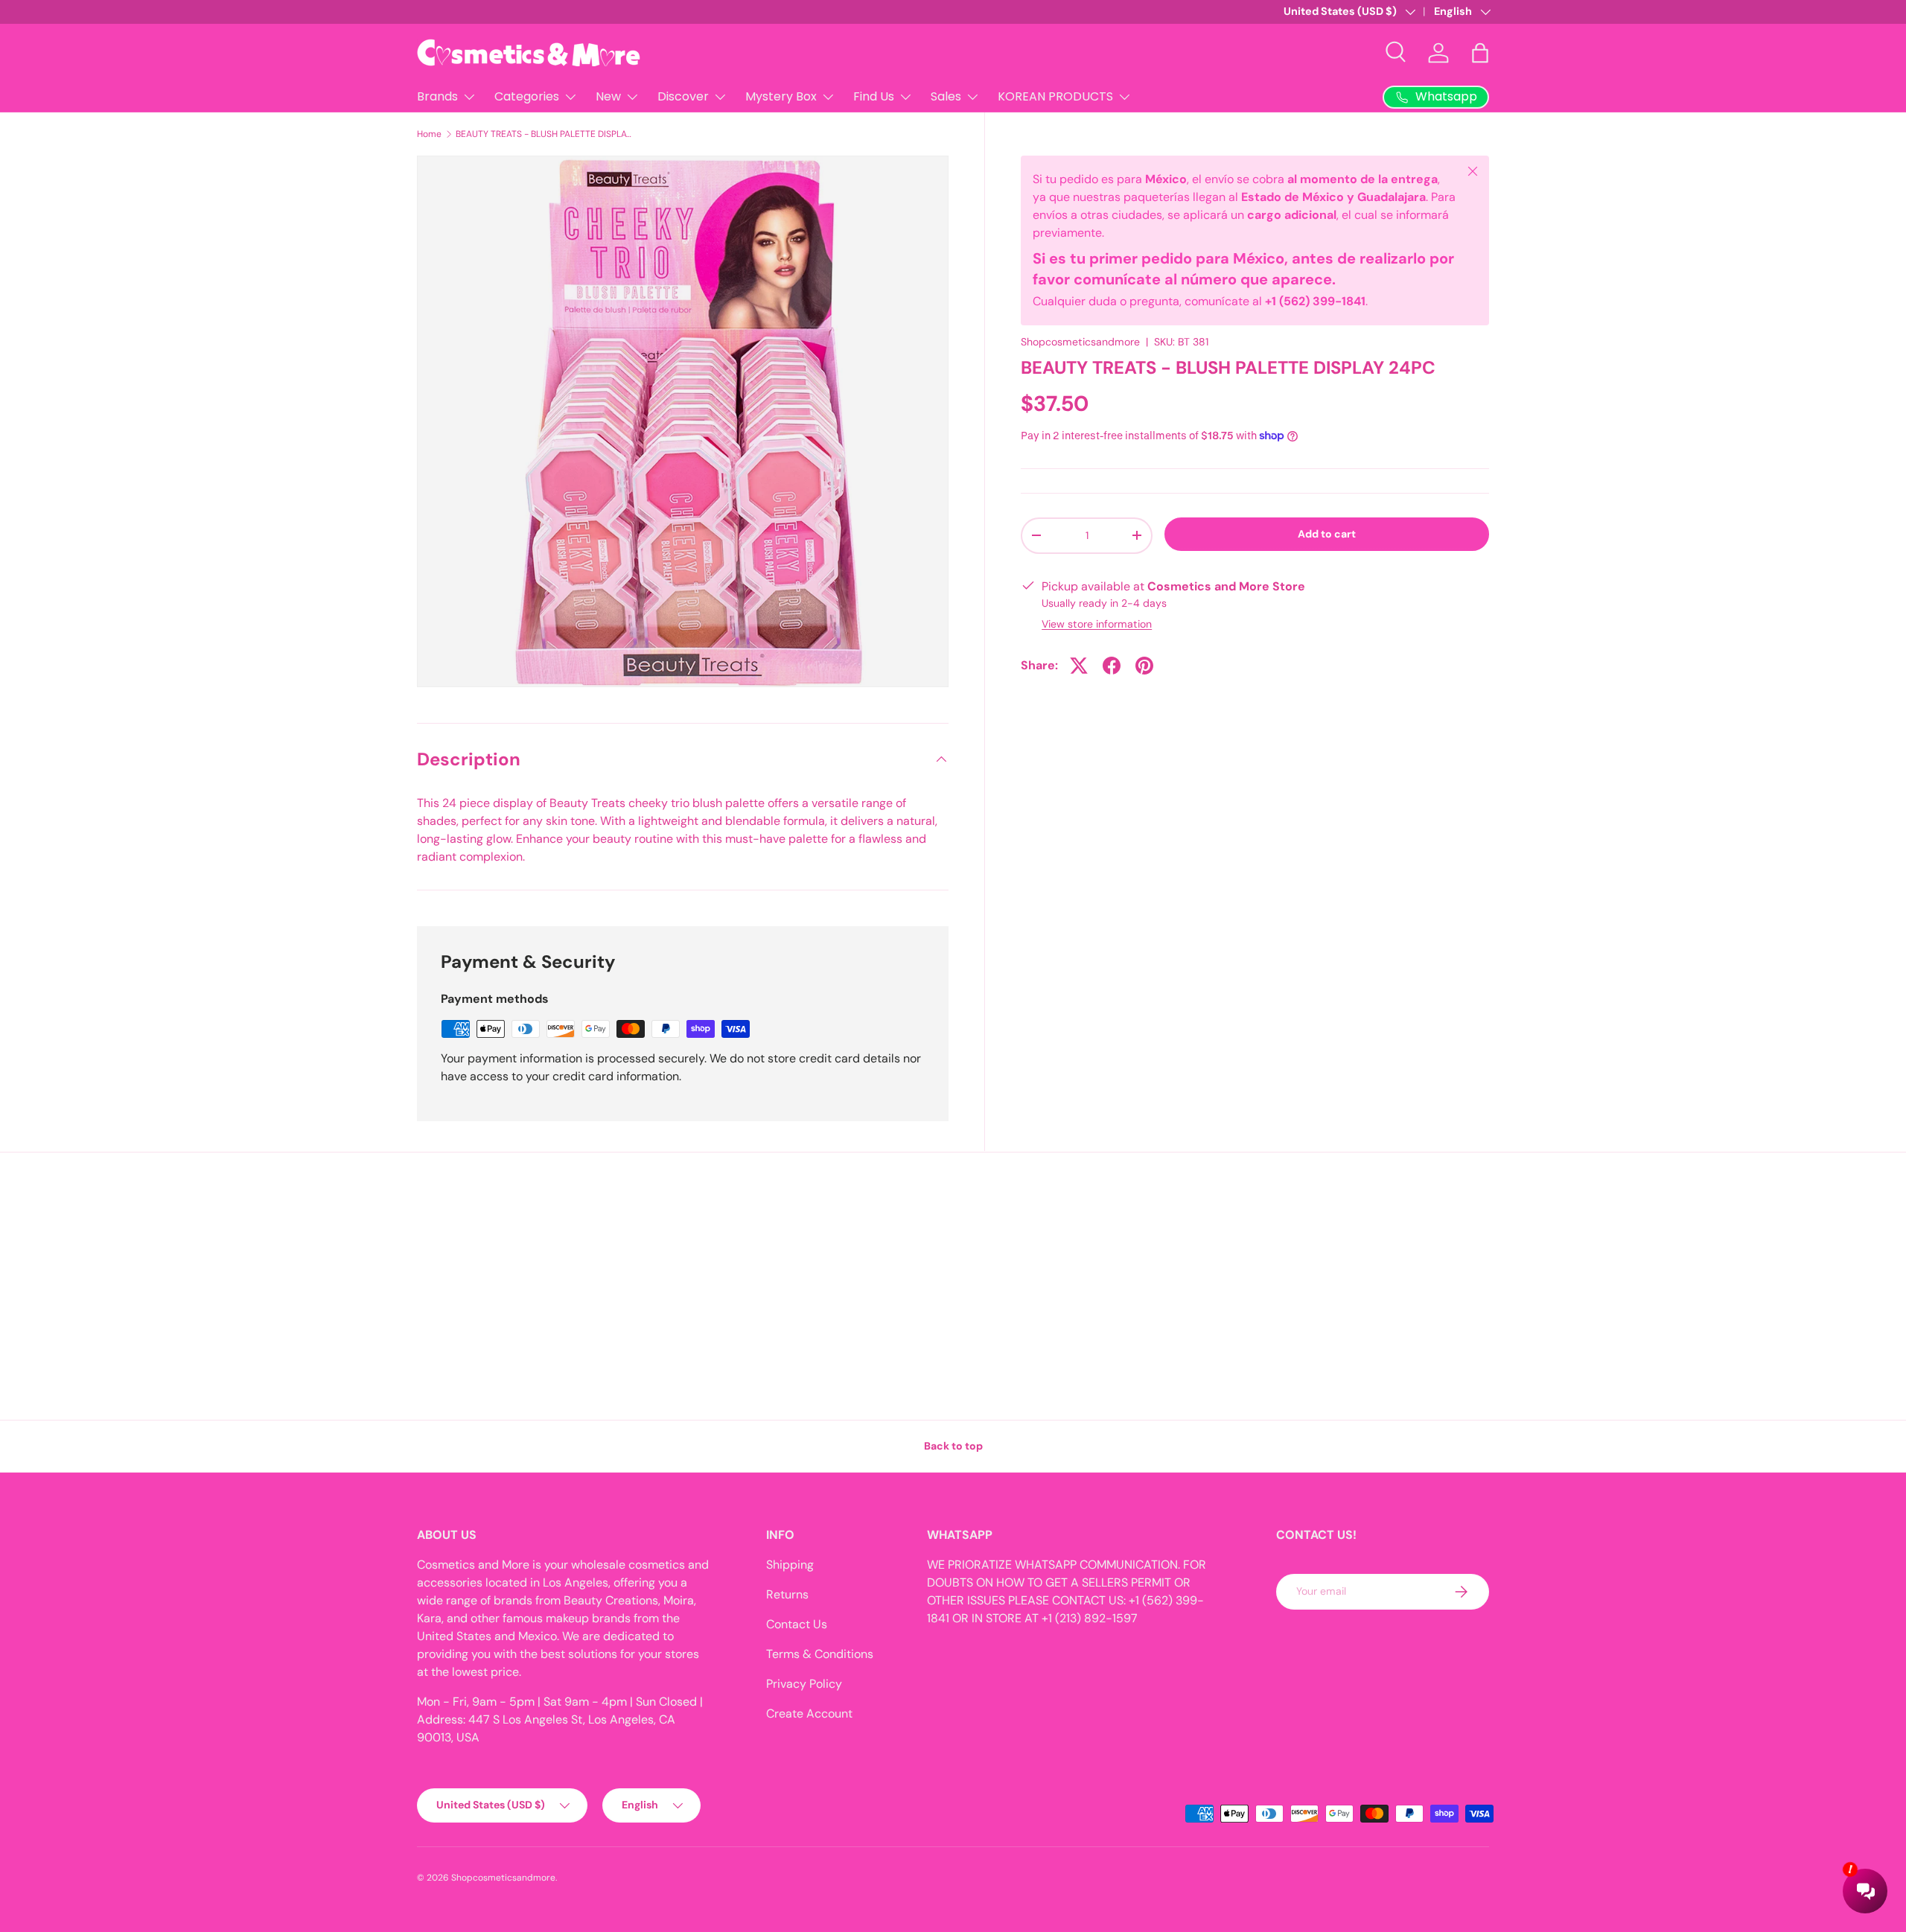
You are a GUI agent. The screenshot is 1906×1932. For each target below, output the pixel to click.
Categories (527, 96)
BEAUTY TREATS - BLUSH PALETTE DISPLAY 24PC (545, 134)
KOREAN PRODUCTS (1055, 96)
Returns (787, 1594)
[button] (1480, 53)
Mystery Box (781, 96)
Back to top (953, 1446)
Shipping (790, 1565)
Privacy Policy (804, 1684)
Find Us (874, 96)
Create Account (809, 1713)
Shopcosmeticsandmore (1080, 342)
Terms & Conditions (820, 1654)
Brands (437, 96)
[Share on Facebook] (1112, 666)
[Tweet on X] (1079, 666)
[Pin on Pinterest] (1144, 666)
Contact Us (797, 1624)
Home (429, 134)
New (608, 96)
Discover (683, 96)
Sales (946, 96)
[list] (683, 421)
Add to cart (1327, 534)
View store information (1097, 624)
